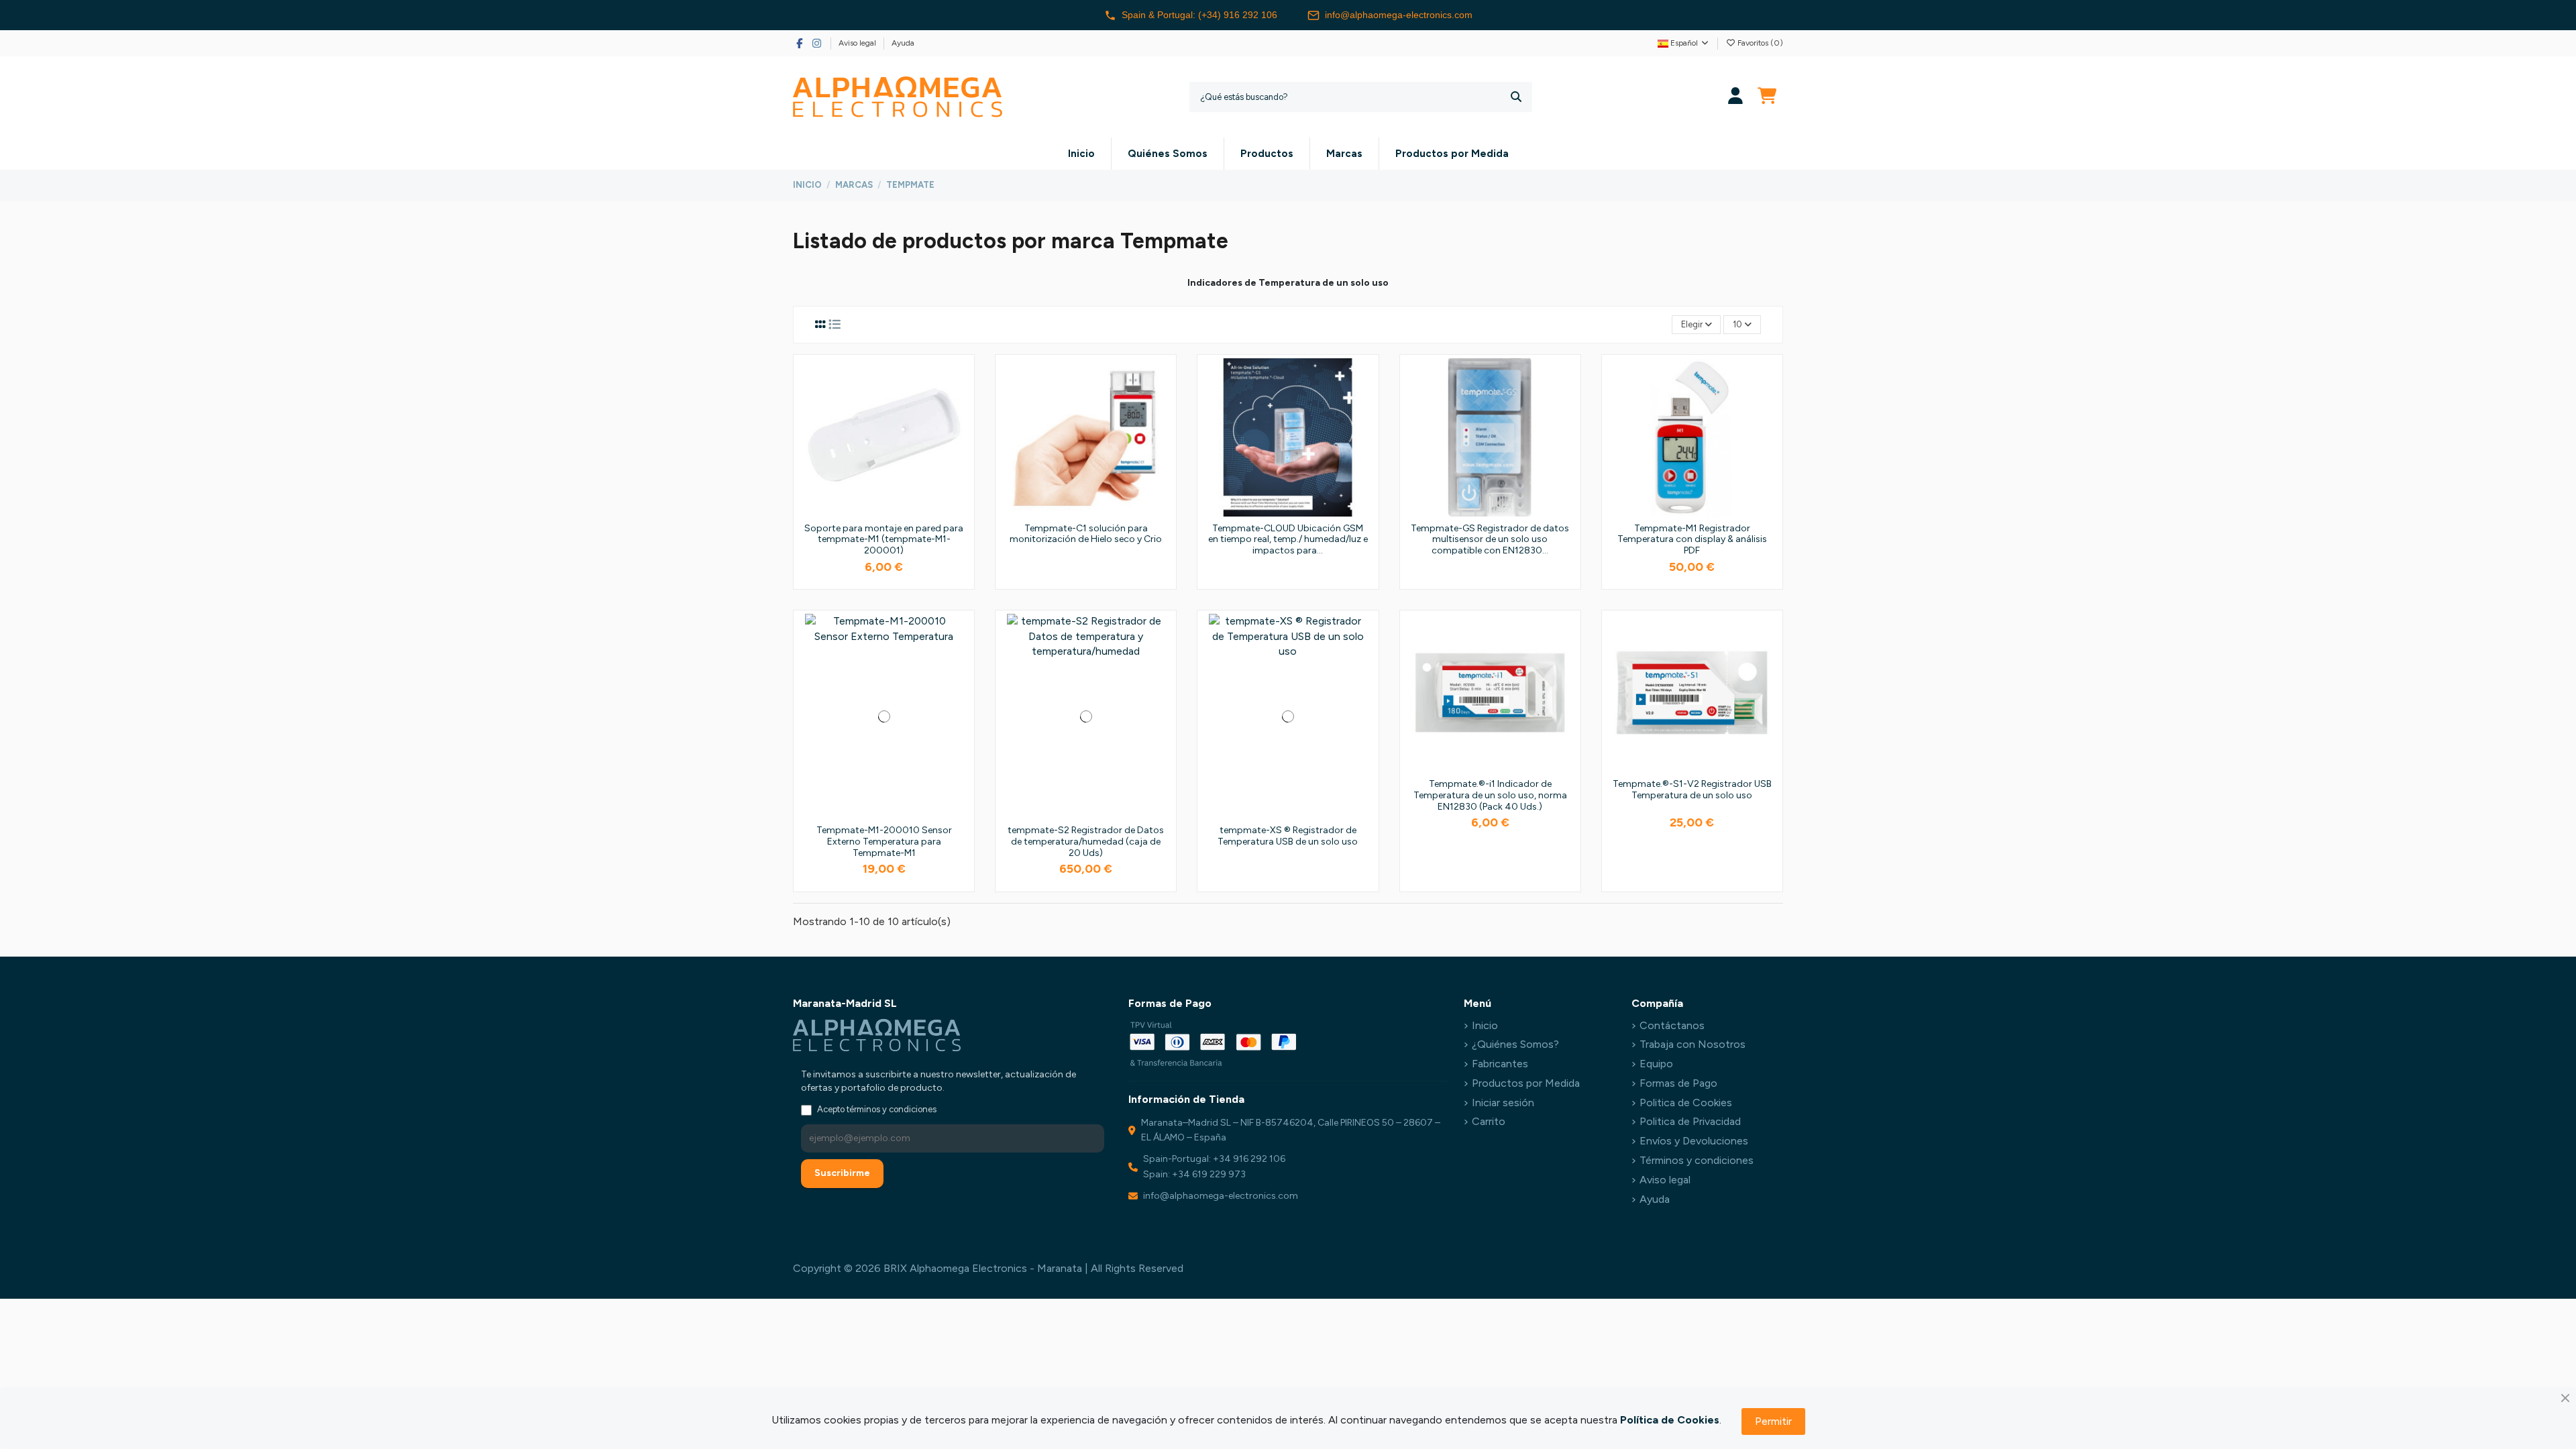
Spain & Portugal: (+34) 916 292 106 (1199, 15)
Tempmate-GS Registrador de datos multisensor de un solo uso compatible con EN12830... (1490, 540)
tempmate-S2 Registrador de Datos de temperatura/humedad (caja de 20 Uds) (1086, 842)
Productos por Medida (1526, 1083)
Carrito (1489, 1121)
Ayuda (903, 43)
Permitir (1773, 1421)
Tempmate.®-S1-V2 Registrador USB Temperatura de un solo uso (1692, 790)
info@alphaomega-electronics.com (1399, 15)
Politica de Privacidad (1690, 1121)
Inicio (1485, 1025)
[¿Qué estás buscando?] (1516, 97)
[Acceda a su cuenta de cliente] (1736, 97)
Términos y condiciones (1697, 1160)
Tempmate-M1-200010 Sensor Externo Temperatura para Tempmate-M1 (884, 842)
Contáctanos (1672, 1025)
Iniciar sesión (1503, 1103)
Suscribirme (842, 1173)
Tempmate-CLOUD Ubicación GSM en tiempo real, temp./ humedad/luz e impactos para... (1288, 540)
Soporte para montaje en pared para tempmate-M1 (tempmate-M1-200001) (884, 540)
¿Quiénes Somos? (1515, 1044)
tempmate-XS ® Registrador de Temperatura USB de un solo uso (1288, 836)
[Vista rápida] (959, 429)
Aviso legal (858, 43)
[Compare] (959, 405)
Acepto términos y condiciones (877, 1109)
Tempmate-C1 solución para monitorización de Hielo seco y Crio (1086, 534)
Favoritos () (1759, 43)
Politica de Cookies (1686, 1103)
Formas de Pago (1678, 1083)
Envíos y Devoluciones (1694, 1141)
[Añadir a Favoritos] (959, 380)
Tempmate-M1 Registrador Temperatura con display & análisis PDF (1692, 540)
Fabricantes (1500, 1064)
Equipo (1656, 1064)
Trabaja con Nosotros (1693, 1044)
